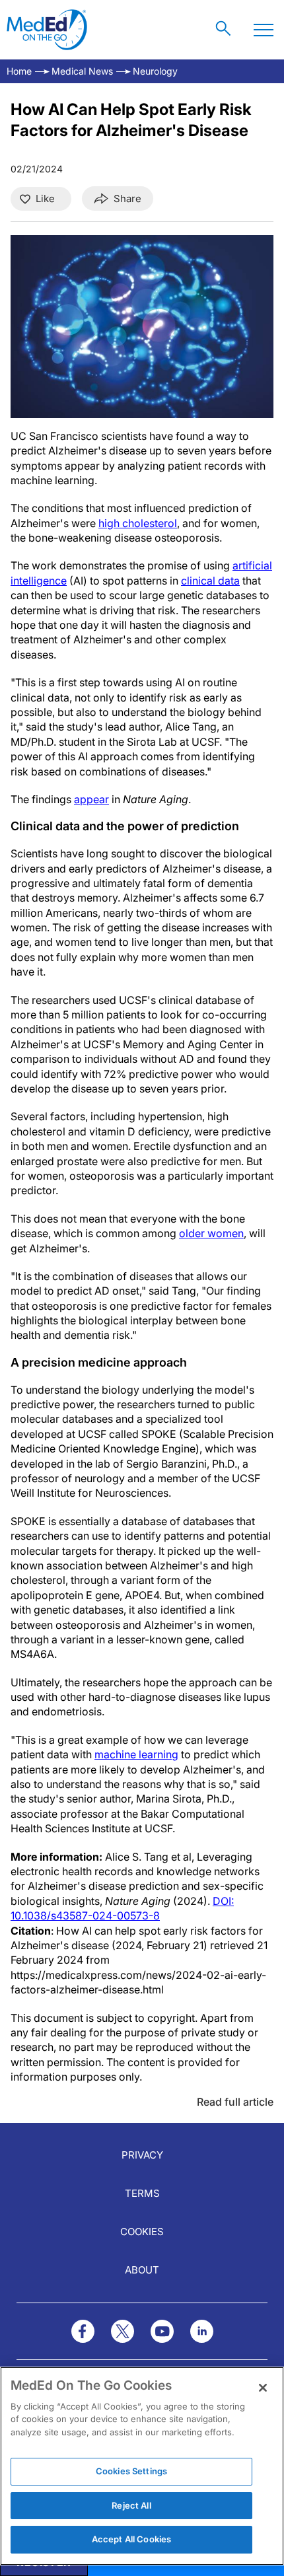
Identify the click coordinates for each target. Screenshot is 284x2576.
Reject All (131, 2505)
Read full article (235, 2102)
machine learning (136, 1754)
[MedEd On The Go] (47, 30)
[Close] (263, 2388)
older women (211, 1233)
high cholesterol (138, 523)
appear (91, 799)
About (142, 2270)
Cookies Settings (131, 2471)
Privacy (142, 2155)
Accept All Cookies (131, 2539)
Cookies (142, 2232)
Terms (142, 2193)
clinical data (210, 581)
